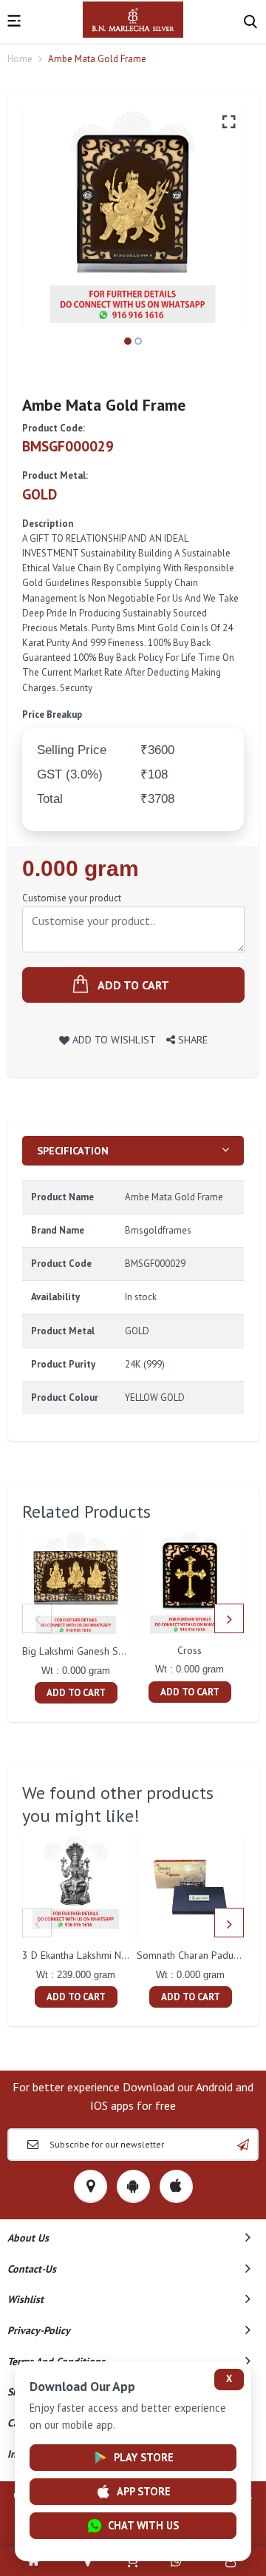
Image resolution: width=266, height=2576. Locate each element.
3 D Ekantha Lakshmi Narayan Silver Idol (111, 1955)
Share (191, 1039)
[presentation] (37, 1618)
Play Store (144, 2457)
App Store (144, 2491)
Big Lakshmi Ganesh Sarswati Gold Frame (113, 1651)
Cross (190, 1650)
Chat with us (143, 2525)
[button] (128, 341)
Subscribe (243, 2145)
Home (20, 59)
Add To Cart (76, 1693)
